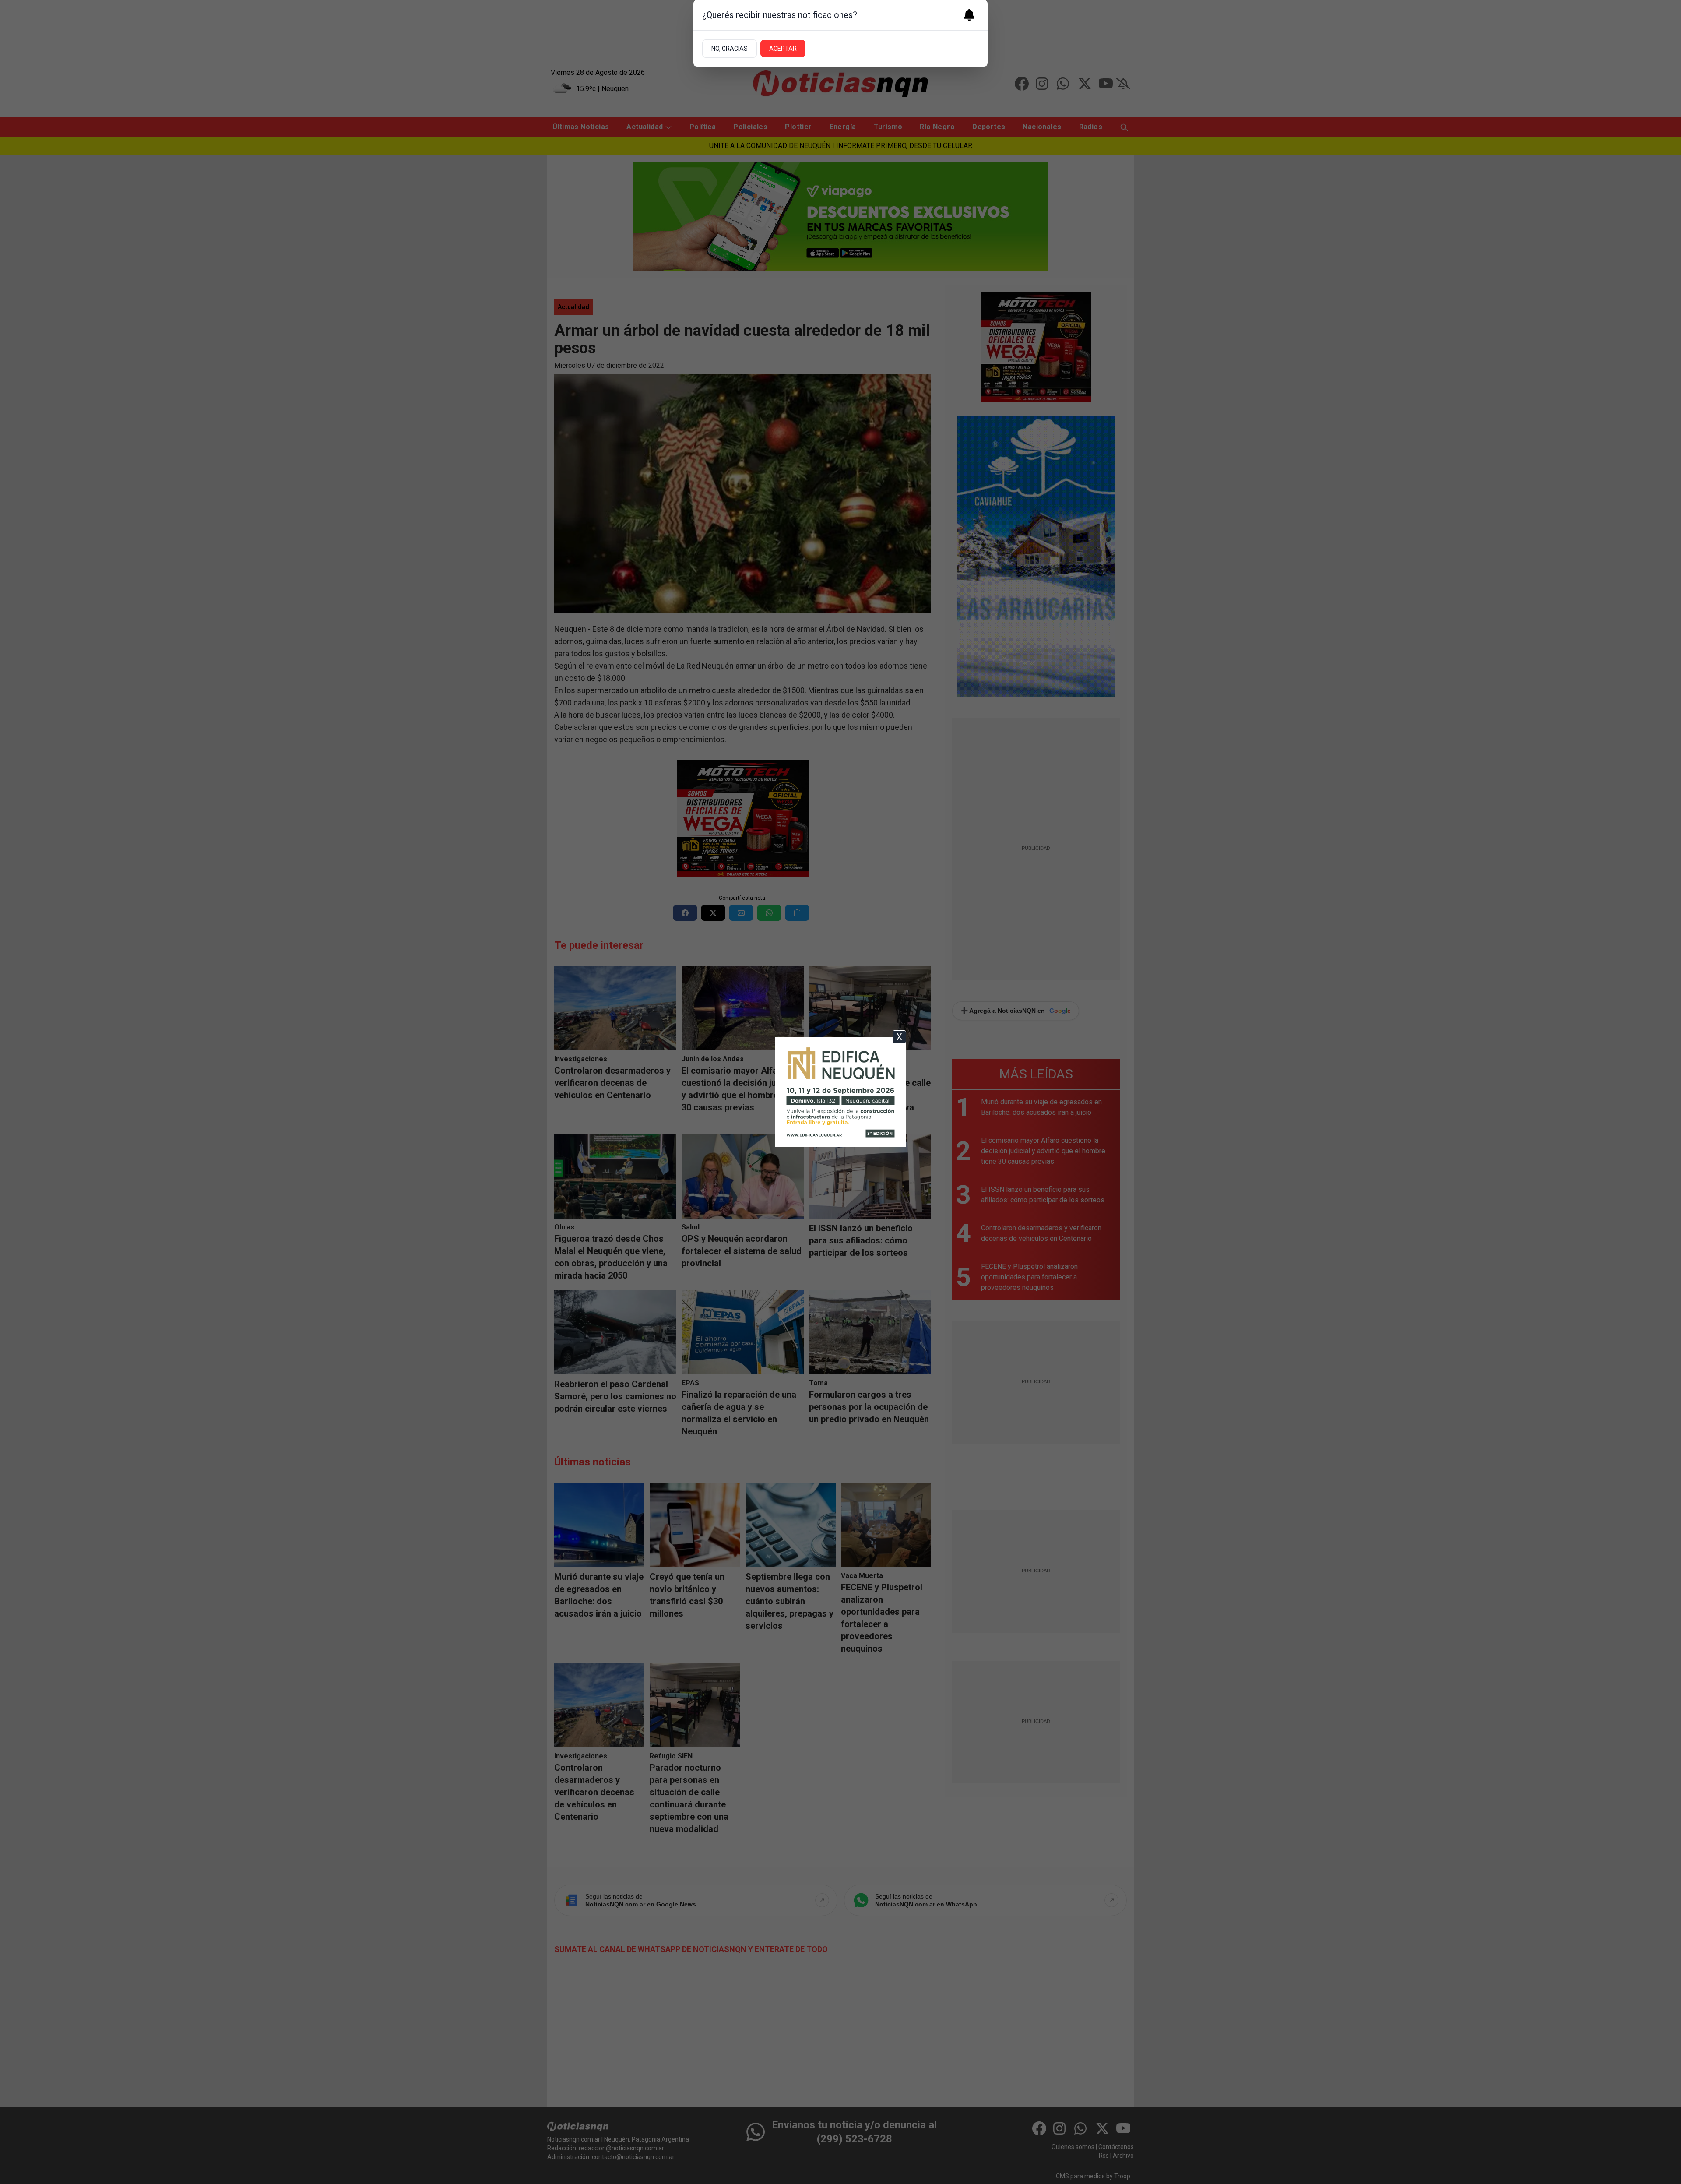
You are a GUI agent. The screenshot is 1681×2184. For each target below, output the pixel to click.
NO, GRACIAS (730, 49)
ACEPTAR (783, 49)
